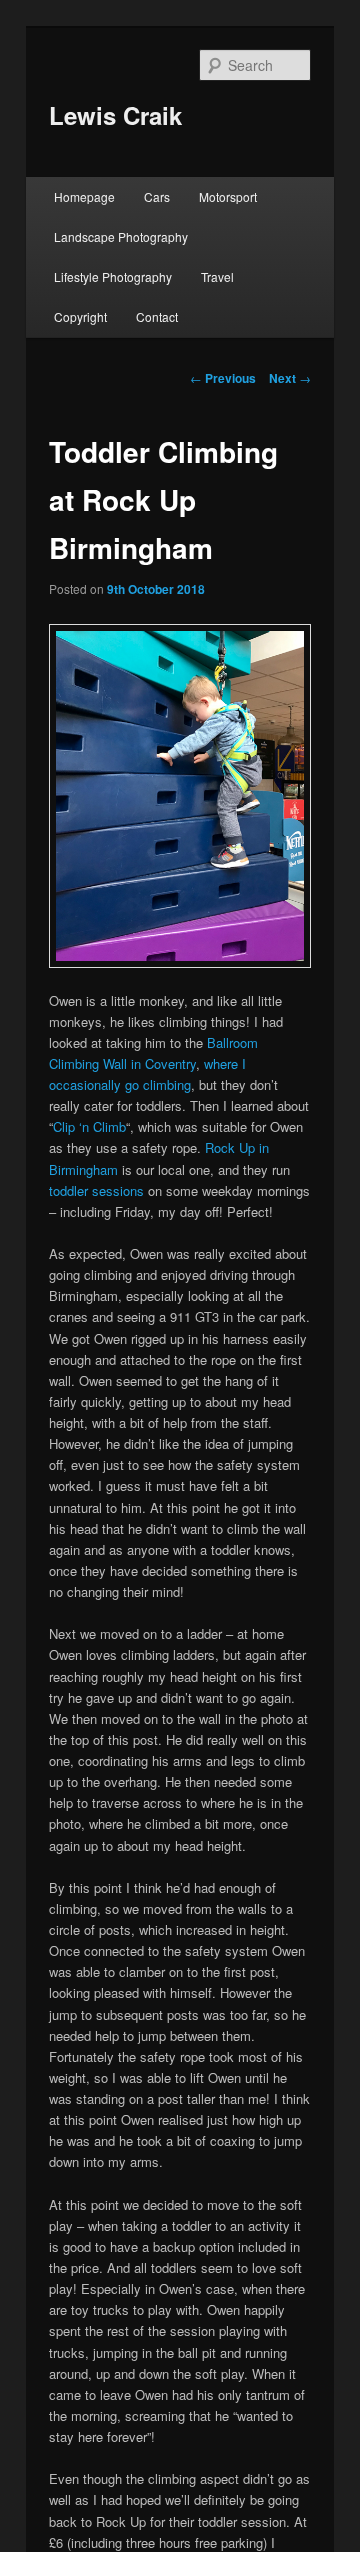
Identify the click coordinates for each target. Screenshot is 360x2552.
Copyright (80, 316)
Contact (157, 316)
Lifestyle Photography (113, 276)
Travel (217, 276)
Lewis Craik (115, 115)
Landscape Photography (121, 236)
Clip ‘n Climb (89, 1126)
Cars (157, 196)
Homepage (84, 196)
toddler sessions (96, 1190)
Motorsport (228, 196)
